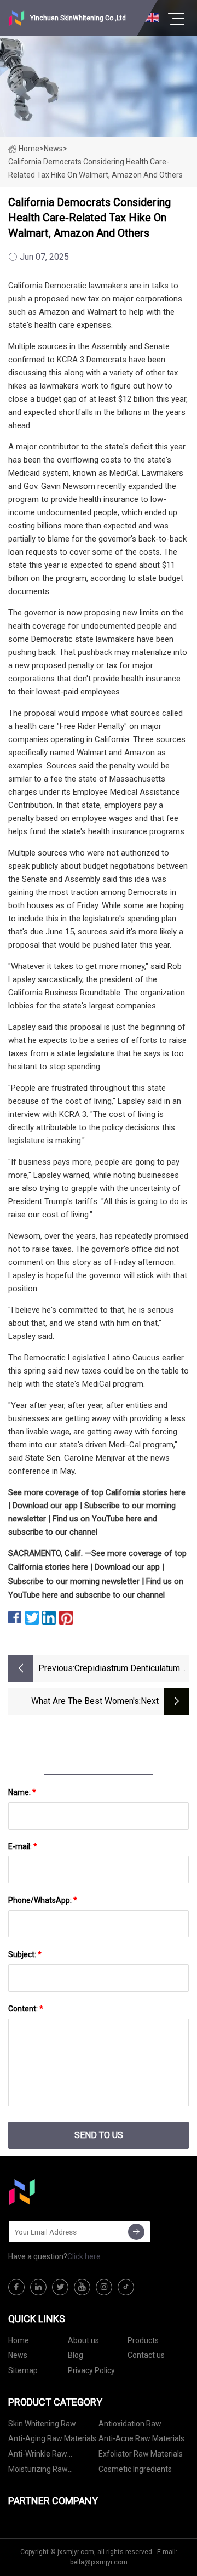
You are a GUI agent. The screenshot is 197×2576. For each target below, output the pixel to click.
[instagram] (104, 2287)
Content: (26, 2009)
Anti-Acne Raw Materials (141, 2438)
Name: (22, 1792)
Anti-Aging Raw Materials (52, 2438)
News (18, 2355)
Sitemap (23, 2370)
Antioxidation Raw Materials (130, 2426)
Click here (84, 2256)
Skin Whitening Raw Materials (42, 2426)
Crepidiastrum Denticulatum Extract (127, 1669)
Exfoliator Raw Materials (141, 2454)
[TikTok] (126, 2287)
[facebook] (16, 2287)
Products (143, 2340)
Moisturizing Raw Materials (38, 2471)
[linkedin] (38, 2287)
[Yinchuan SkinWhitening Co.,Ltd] (63, 2192)
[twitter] (60, 2287)
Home (29, 149)
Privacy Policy (91, 2370)
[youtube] (82, 2287)
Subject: (25, 1954)
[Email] (136, 2232)
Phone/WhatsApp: (43, 1900)
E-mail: (23, 1846)
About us (83, 2340)
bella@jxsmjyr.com (99, 2562)
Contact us (146, 2355)
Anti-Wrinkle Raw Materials (38, 2456)
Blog (76, 2355)
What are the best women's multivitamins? (85, 1702)
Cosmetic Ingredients (135, 2469)
